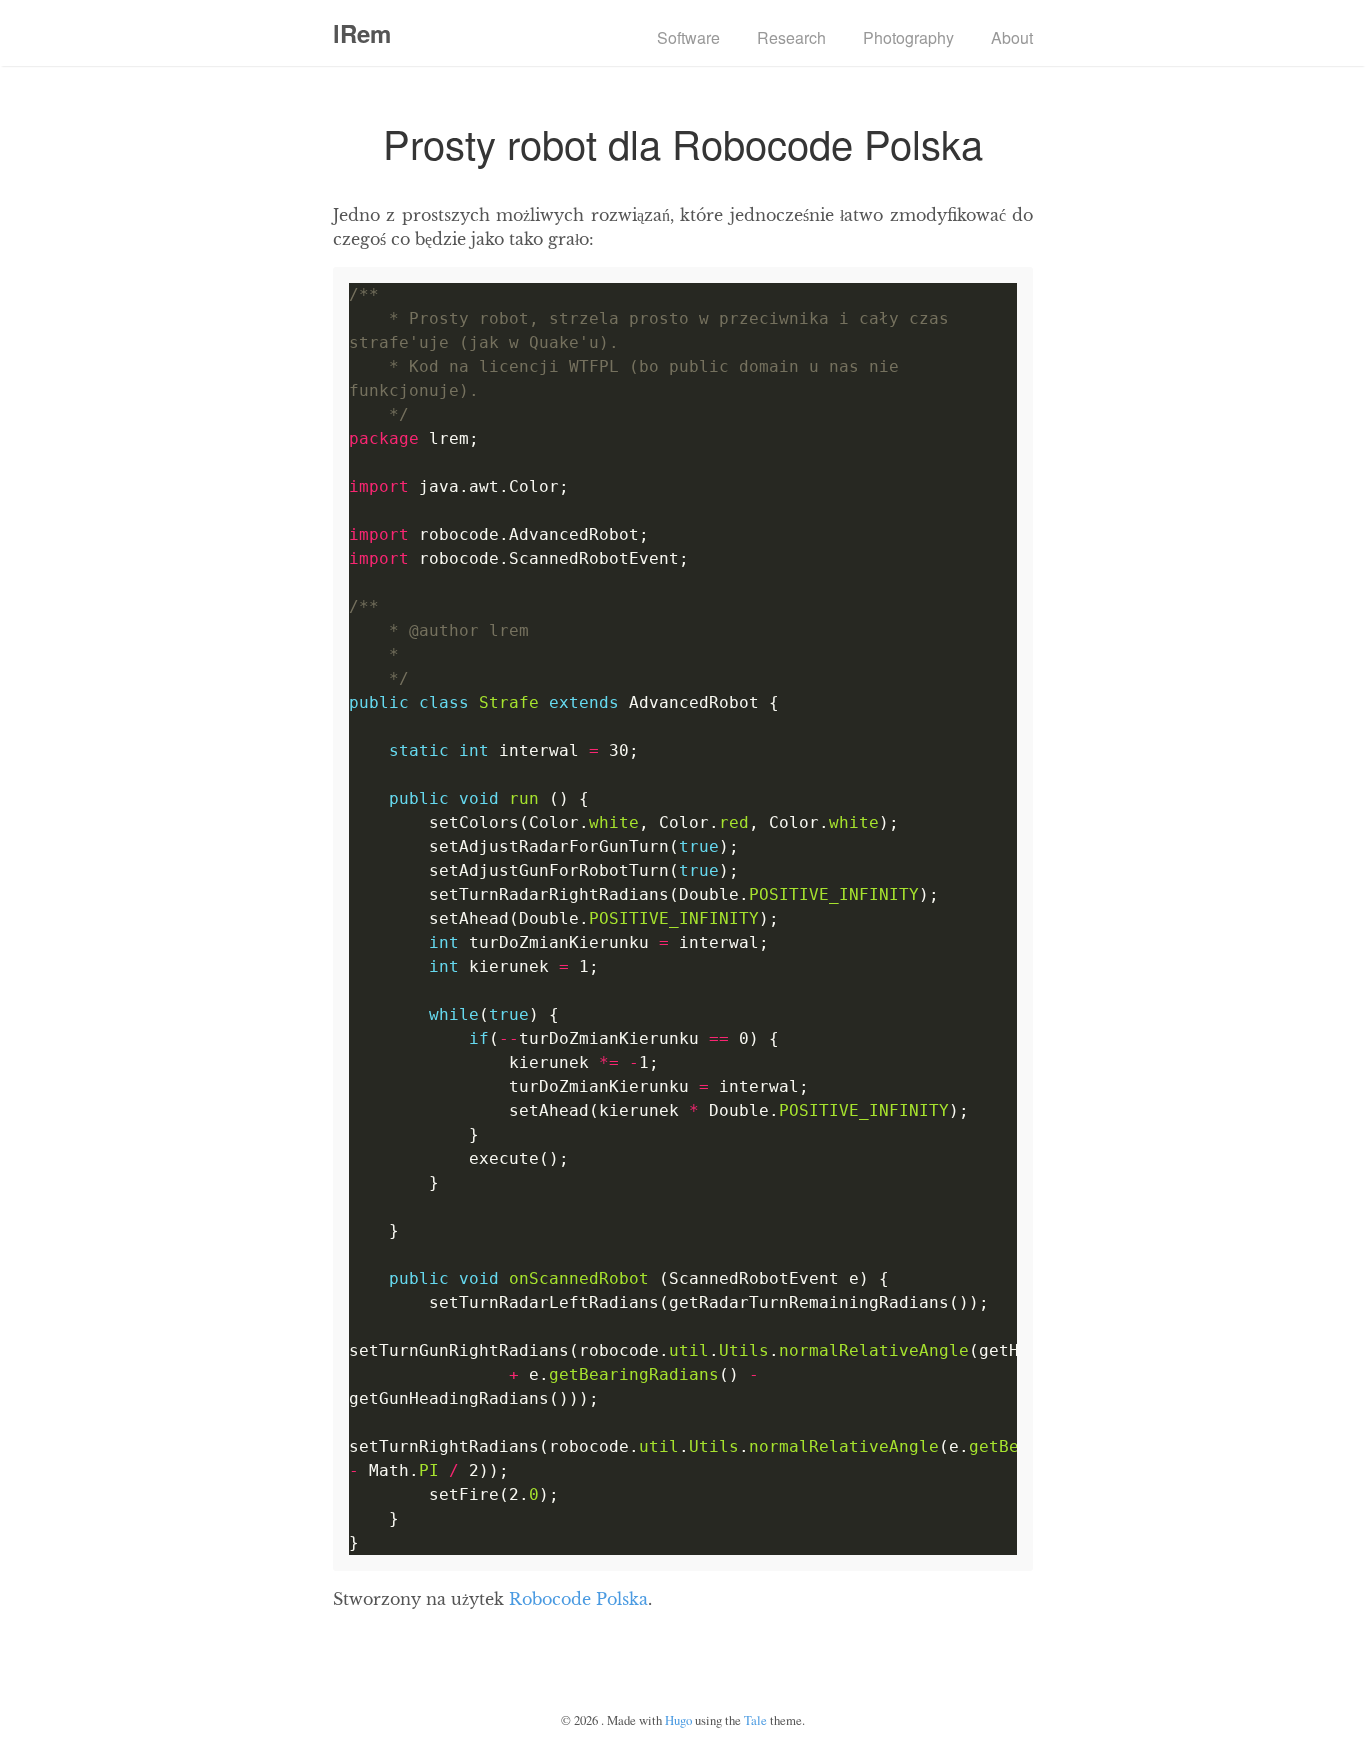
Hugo (678, 1720)
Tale (755, 1720)
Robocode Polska (578, 1599)
